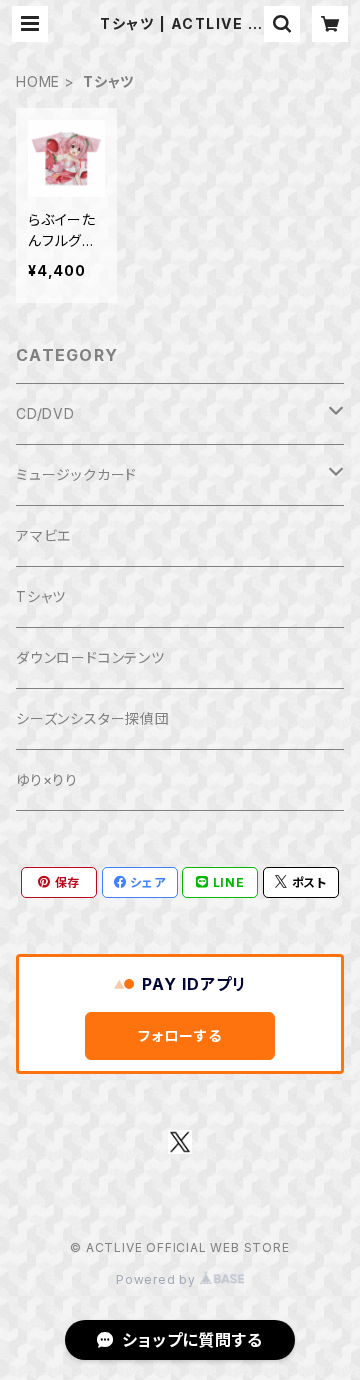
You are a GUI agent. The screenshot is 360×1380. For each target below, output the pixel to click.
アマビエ (43, 535)
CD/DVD (45, 413)
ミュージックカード (76, 474)
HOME (38, 81)
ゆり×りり (47, 779)
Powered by (158, 1279)
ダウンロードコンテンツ (90, 657)
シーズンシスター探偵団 (93, 718)
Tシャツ (41, 596)
